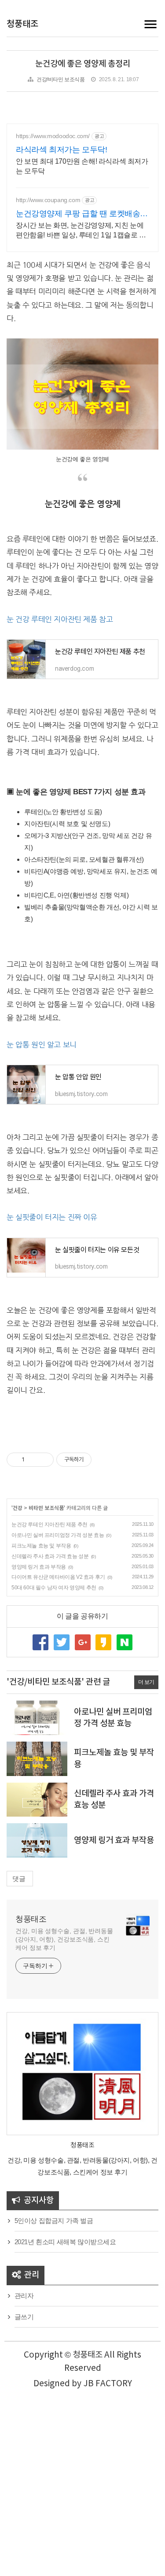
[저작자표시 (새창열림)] (95, 1460)
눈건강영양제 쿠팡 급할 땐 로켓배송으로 (82, 214)
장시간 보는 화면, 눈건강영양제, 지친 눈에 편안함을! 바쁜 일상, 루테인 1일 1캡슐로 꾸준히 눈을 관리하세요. (81, 231)
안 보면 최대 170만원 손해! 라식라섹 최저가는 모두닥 (82, 166)
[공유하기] (33, 1460)
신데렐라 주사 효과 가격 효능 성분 (50, 1556)
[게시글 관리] (44, 1460)
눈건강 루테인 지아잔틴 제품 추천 (49, 1525)
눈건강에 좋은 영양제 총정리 (83, 64)
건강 (18, 1508)
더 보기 (146, 1682)
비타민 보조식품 (46, 1508)
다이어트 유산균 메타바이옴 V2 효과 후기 (58, 1577)
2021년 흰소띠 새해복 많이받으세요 (65, 2242)
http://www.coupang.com (48, 200)
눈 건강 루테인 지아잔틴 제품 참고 (60, 619)
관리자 (24, 2296)
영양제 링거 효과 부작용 (39, 1567)
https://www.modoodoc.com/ (53, 136)
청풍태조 (22, 24)
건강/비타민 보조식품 (61, 79)
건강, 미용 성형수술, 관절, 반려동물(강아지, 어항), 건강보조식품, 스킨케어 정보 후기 (64, 1939)
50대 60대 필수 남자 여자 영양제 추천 (54, 1588)
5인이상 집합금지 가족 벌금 (54, 2221)
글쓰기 (24, 2317)
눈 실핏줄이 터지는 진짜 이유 (52, 1217)
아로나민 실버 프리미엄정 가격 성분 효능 (58, 1535)
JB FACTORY (108, 2384)
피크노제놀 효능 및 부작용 (41, 1546)
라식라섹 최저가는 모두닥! (61, 150)
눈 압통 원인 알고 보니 (42, 1045)
